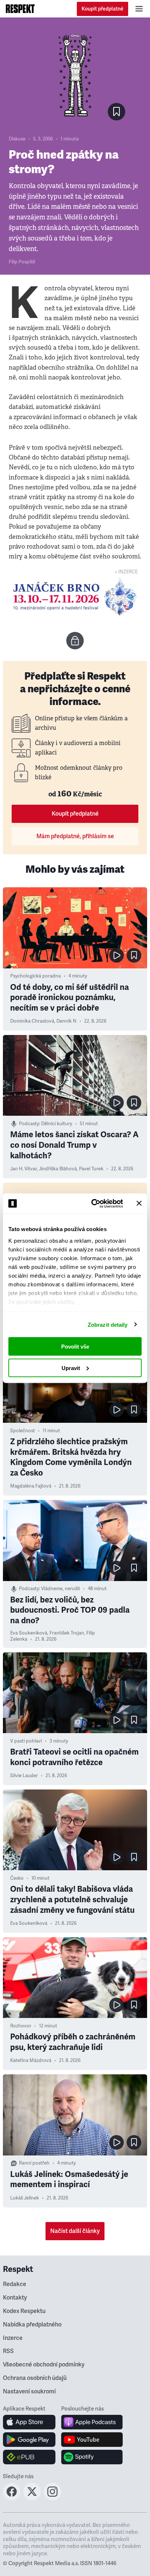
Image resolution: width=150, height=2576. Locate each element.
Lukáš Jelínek (25, 2198)
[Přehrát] (117, 955)
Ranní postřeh (34, 2163)
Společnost (23, 1431)
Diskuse (17, 139)
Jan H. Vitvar (23, 1169)
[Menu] (139, 9)
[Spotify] (92, 2457)
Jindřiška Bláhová (58, 1169)
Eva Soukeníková (29, 1633)
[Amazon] (29, 2457)
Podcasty (29, 1124)
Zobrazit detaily (108, 1324)
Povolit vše (75, 1347)
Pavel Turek (91, 1169)
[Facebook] (12, 2498)
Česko (17, 1878)
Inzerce (13, 2338)
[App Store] (29, 2422)
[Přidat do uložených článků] (134, 955)
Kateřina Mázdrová (31, 2061)
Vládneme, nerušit (61, 1589)
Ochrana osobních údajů (35, 2378)
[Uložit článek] (117, 112)
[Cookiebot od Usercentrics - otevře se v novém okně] (93, 1203)
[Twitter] (32, 2498)
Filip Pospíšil (22, 262)
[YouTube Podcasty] (92, 2440)
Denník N (66, 1021)
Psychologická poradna (35, 976)
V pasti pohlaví (26, 1741)
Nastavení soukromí (29, 2392)
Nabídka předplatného (32, 2325)
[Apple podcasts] (92, 2422)
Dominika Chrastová (32, 1021)
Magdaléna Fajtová (31, 1486)
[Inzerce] (75, 597)
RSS (8, 2351)
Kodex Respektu (24, 2311)
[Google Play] (29, 2440)
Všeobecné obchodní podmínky (44, 2365)
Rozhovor (21, 2026)
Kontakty (15, 2298)
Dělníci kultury (57, 1124)
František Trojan (67, 1633)
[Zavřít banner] (139, 1203)
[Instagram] (52, 2498)
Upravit (71, 1368)
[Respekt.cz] (20, 9)
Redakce (15, 2284)
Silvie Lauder (24, 1776)
